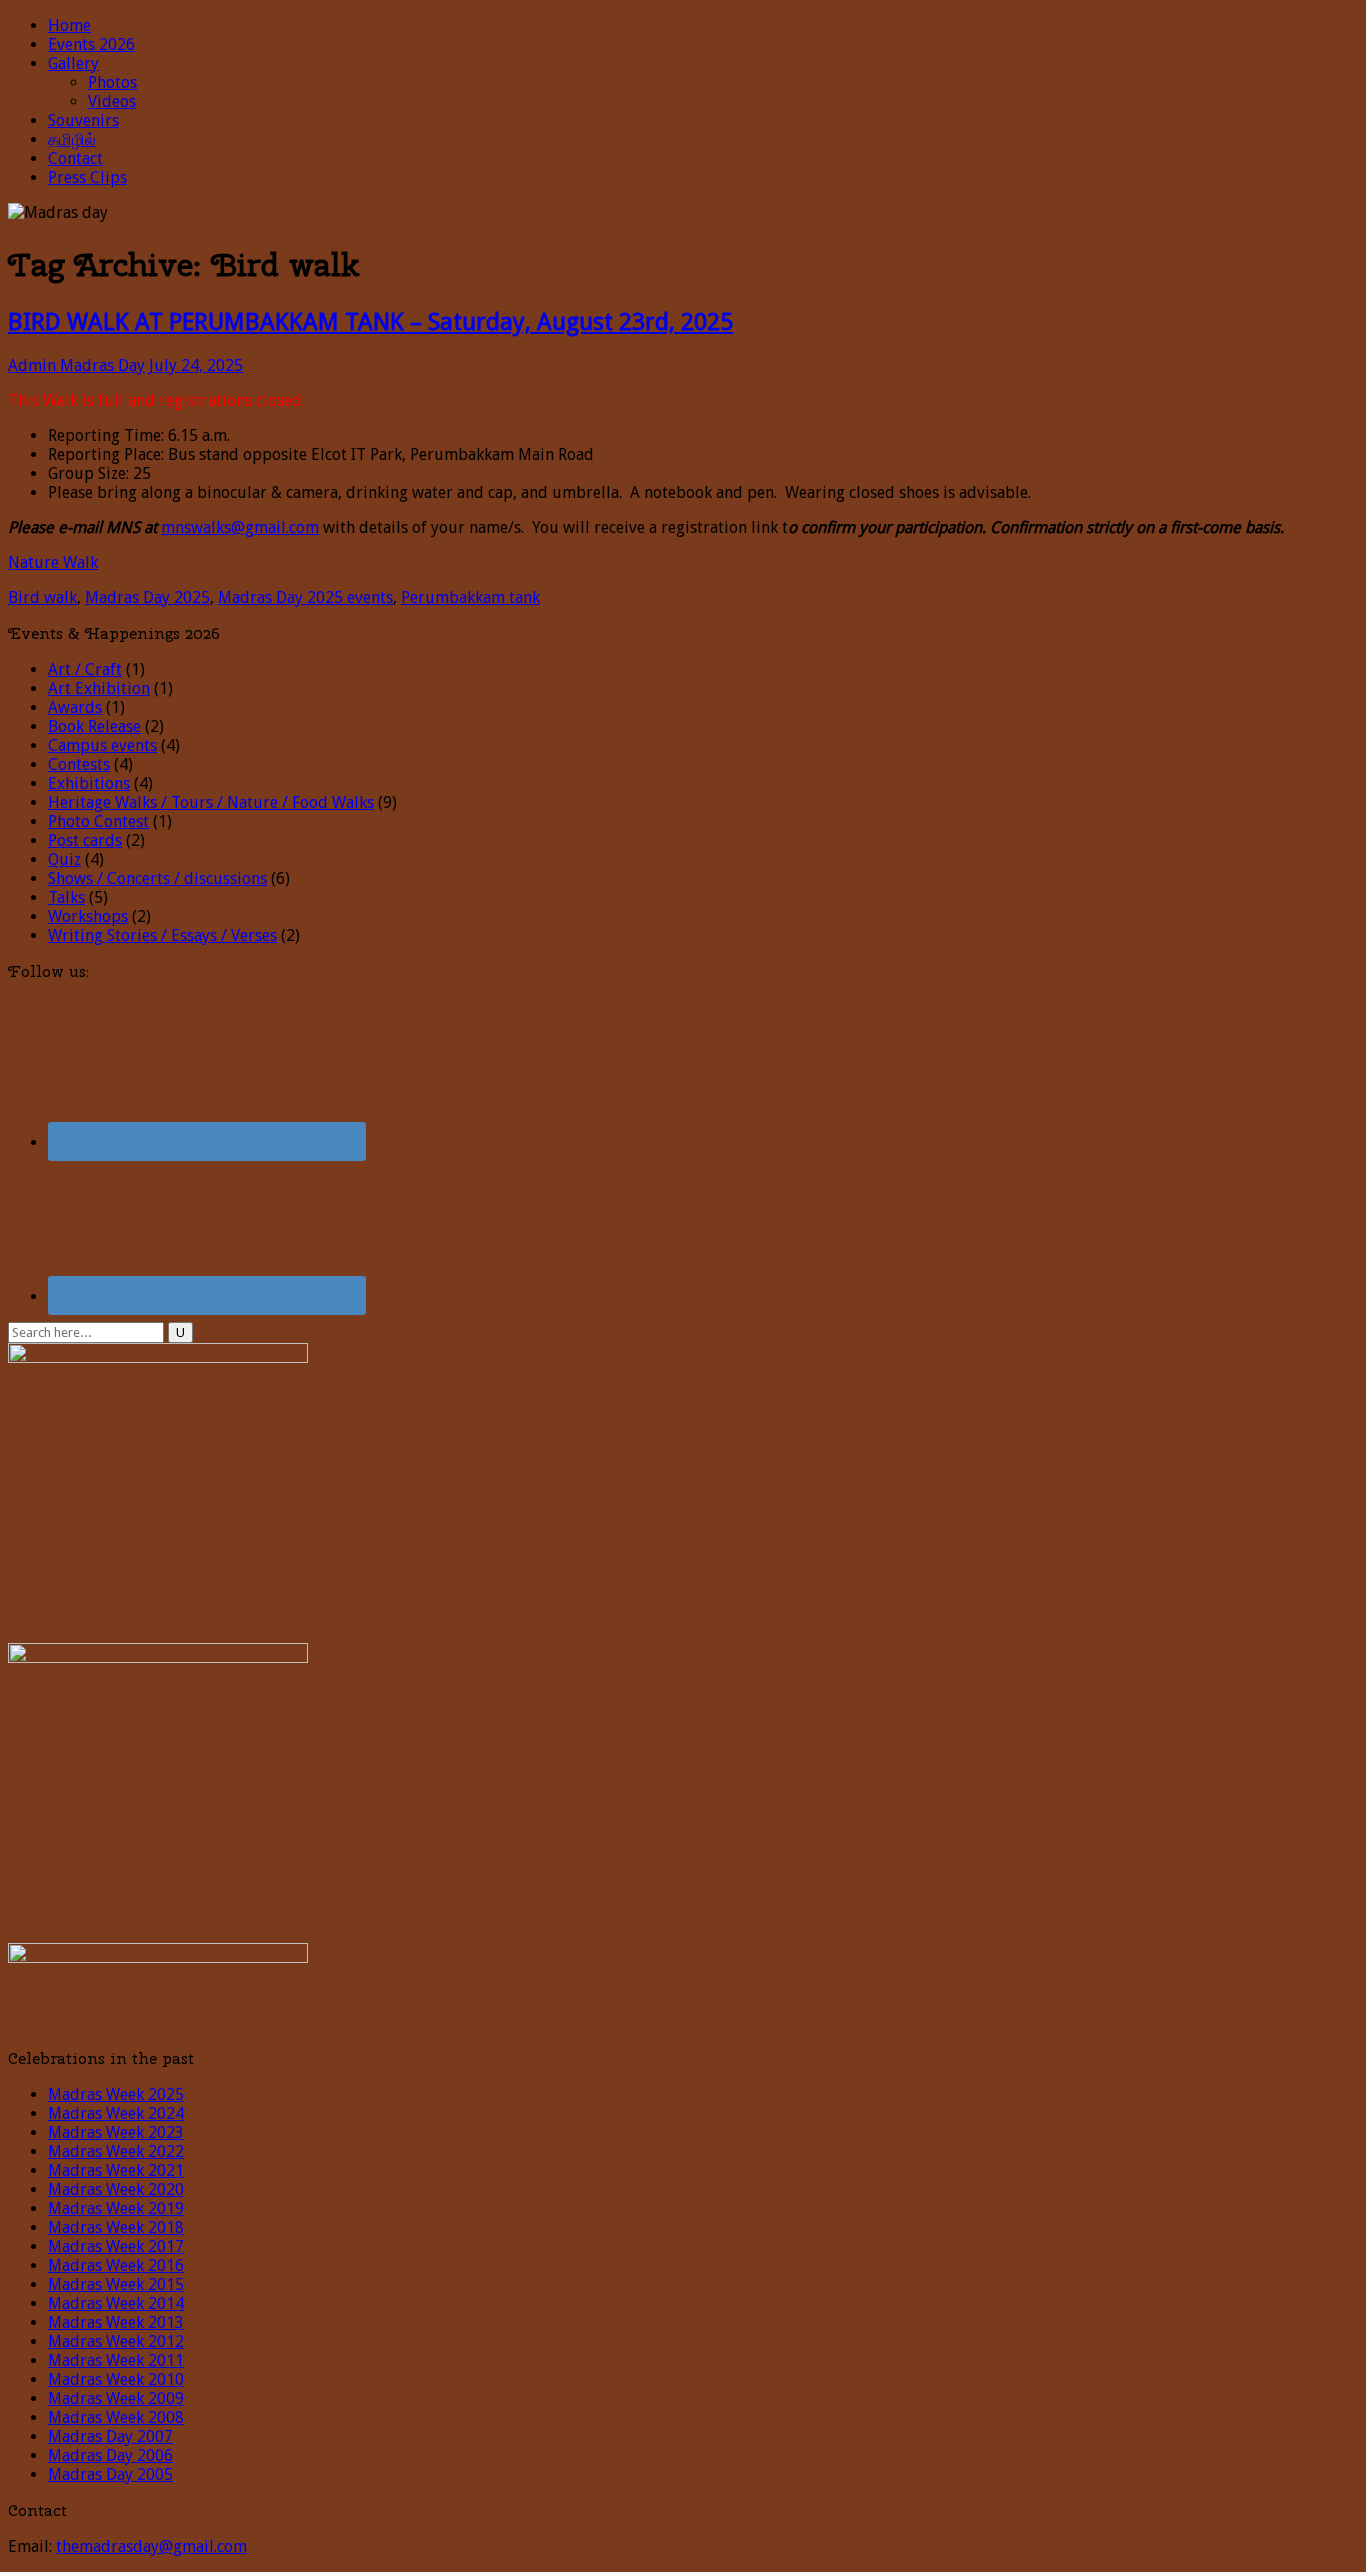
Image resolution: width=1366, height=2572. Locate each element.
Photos (112, 82)
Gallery (73, 63)
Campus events (102, 745)
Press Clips (87, 177)
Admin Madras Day (76, 365)
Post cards (85, 840)
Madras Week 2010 (116, 2379)
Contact (75, 158)
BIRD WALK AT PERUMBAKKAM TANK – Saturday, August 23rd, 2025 (370, 322)
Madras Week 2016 (116, 2265)
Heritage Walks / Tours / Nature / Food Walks (211, 802)
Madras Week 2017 (116, 2246)
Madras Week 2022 (116, 2151)
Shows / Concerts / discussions (157, 878)
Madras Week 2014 (116, 2303)
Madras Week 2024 (116, 2113)
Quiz (64, 859)
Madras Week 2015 (116, 2284)
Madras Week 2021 (116, 2170)
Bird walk (42, 597)
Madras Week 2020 (116, 2189)
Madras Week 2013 (116, 2322)
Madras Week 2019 (116, 2208)
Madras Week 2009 (116, 2398)
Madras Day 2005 (110, 2474)
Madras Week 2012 (116, 2341)
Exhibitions (89, 783)
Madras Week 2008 (116, 2417)
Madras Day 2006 (110, 2455)
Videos (112, 101)
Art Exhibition (99, 688)
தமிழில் (72, 139)
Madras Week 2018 (116, 2227)
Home (69, 25)
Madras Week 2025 (116, 2094)
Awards (75, 707)
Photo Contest (98, 821)
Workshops (88, 916)
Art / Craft (85, 669)
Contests (79, 764)
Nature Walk (53, 562)
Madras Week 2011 (116, 2360)
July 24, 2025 (196, 365)
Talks (66, 897)
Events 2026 (91, 44)
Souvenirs (83, 120)
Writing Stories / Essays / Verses (162, 935)
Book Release (94, 726)
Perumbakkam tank (470, 597)
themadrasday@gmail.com (151, 2546)
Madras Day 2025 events (305, 597)
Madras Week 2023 (116, 2132)
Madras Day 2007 (110, 2436)
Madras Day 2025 (147, 597)
